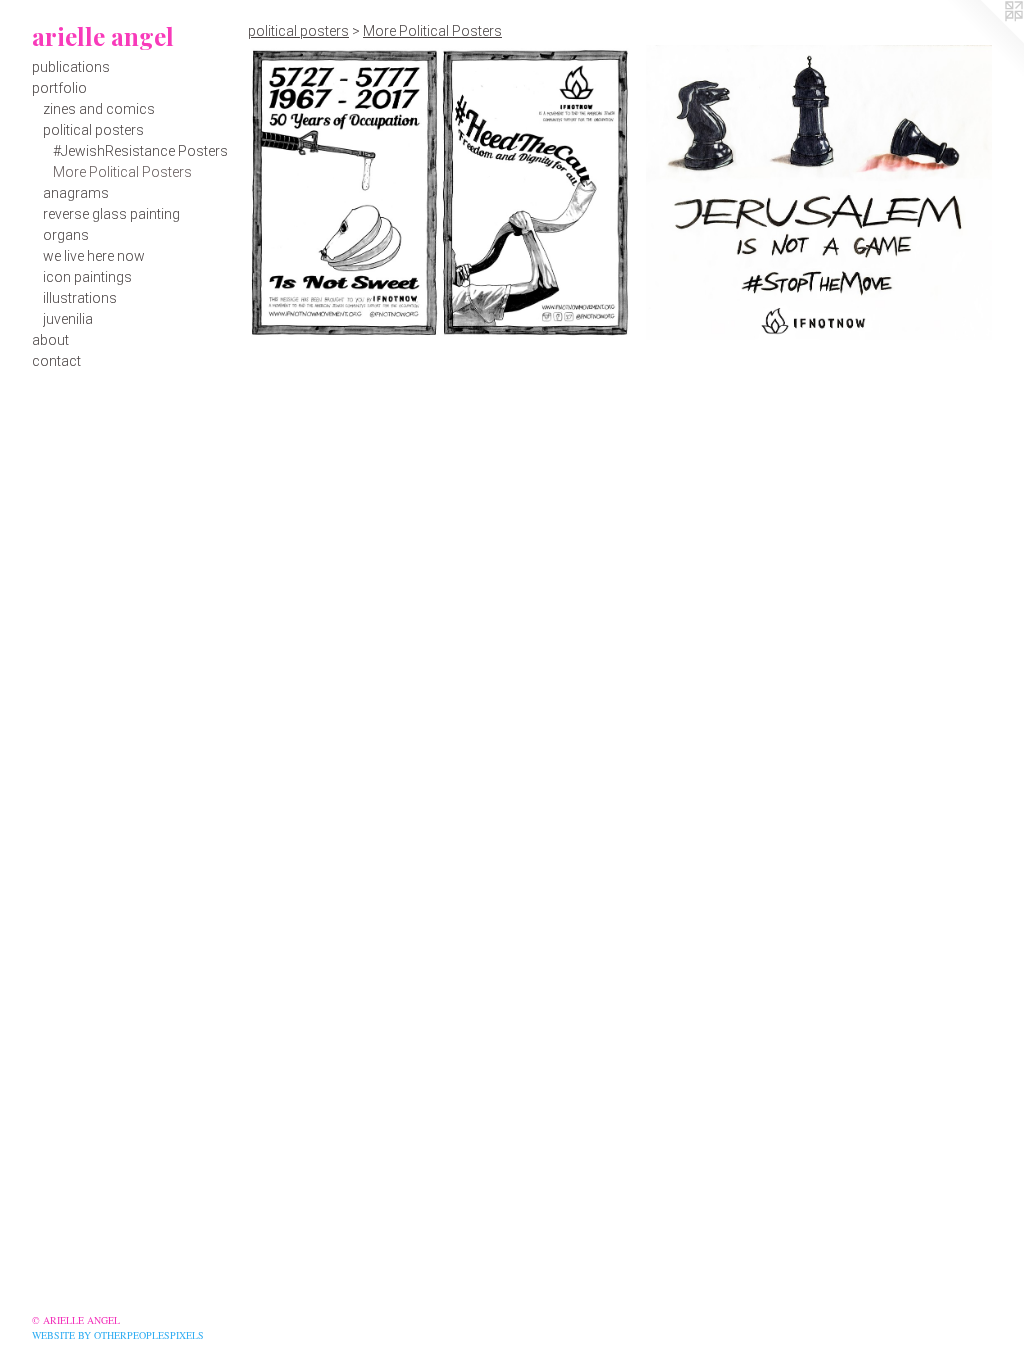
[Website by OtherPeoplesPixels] (984, 40)
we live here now (94, 256)
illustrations (80, 298)
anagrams (76, 193)
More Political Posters (122, 172)
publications (71, 67)
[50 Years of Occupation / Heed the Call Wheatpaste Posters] (439, 192)
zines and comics (99, 109)
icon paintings (87, 277)
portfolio (59, 88)
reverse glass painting (111, 214)
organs (66, 235)
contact (56, 361)
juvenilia (68, 319)
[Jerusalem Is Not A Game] (819, 192)
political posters (93, 130)
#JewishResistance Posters (140, 151)
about (50, 340)
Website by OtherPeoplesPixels (118, 1335)
